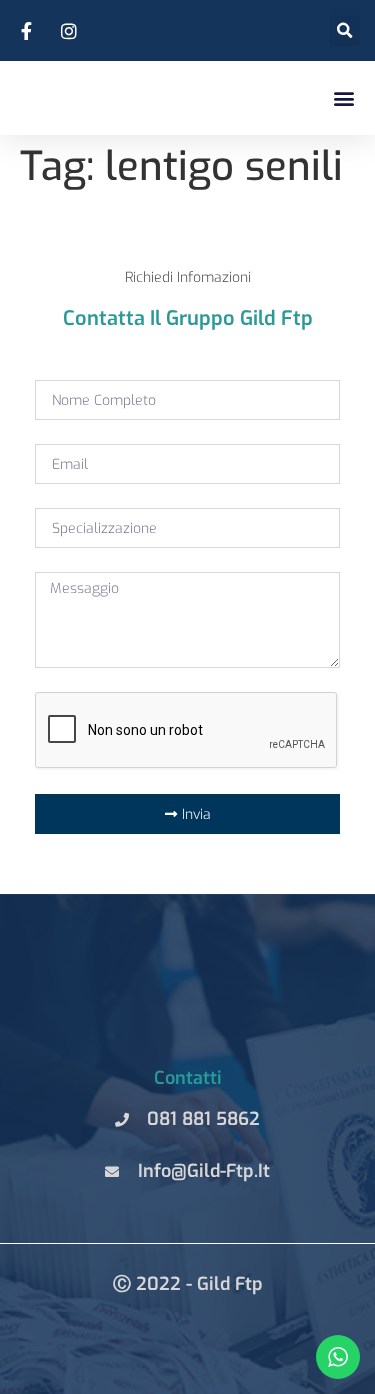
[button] (343, 97)
